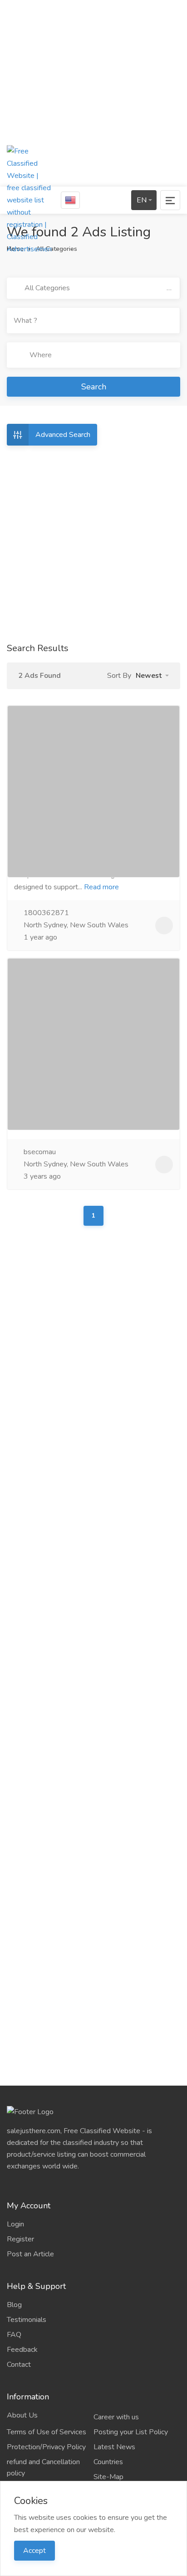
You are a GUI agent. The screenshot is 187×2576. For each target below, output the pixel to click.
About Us (22, 2415)
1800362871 (45, 913)
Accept (34, 2551)
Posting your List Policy (131, 2432)
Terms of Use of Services (47, 2432)
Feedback (22, 2350)
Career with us (116, 2417)
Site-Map (108, 2477)
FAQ (14, 2335)
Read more (101, 887)
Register (20, 2239)
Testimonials (27, 2320)
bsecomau (39, 1152)
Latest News (114, 2447)
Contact (19, 2365)
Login (15, 2224)
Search (94, 387)
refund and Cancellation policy (43, 2468)
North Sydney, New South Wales (75, 925)
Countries (108, 2462)
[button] (152, 676)
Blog (14, 2305)
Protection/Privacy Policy (46, 2447)
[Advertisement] (93, 93)
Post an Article (30, 2254)
